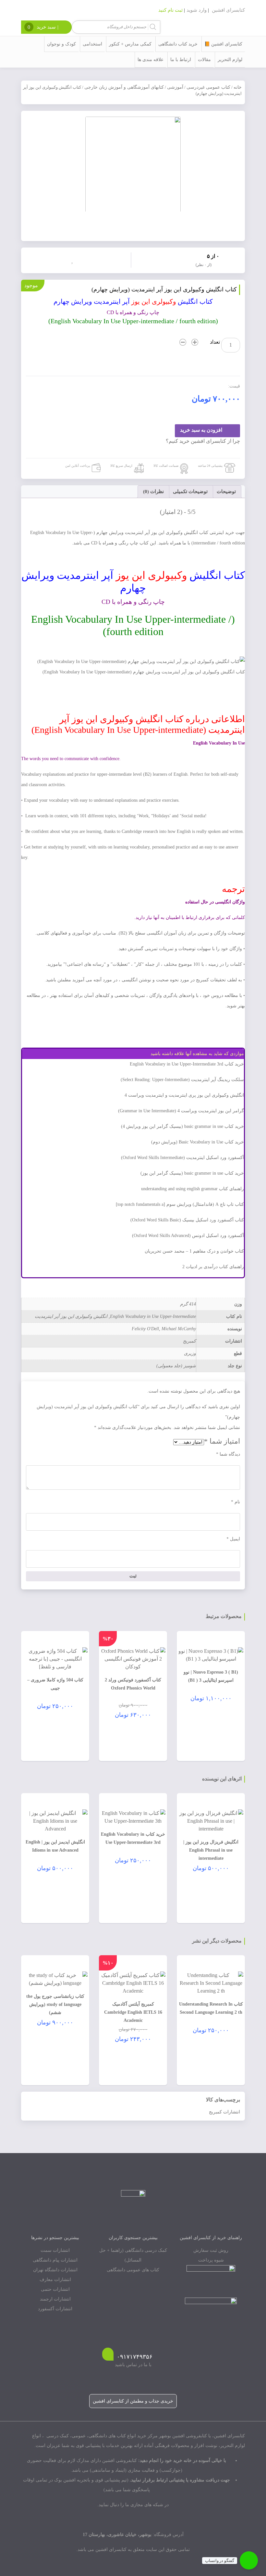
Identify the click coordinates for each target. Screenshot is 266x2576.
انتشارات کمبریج (224, 2112)
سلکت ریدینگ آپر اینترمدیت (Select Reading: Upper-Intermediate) (182, 1080)
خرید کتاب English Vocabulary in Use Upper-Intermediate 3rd (187, 1064)
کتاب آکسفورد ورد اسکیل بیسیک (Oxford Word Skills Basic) (187, 1220)
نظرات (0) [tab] (153, 491)
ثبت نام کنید (170, 10)
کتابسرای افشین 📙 (223, 44)
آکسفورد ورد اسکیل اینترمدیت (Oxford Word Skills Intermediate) (182, 1158)
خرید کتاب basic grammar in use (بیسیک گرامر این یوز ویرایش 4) (182, 1126)
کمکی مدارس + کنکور (130, 44)
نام (236, 1502)
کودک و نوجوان (61, 44)
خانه (238, 87)
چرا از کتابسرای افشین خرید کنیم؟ (203, 441)
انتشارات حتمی (55, 2289)
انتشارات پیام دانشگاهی (55, 2260)
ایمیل (233, 1539)
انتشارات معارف (55, 2280)
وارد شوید (197, 10)
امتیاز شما (222, 1441)
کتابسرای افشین (228, 10)
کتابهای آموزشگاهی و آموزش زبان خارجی (124, 87)
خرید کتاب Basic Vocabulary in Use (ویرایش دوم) (198, 1142)
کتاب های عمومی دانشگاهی (133, 2270)
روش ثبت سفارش (211, 2250)
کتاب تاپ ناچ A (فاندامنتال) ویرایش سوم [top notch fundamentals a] (180, 1204)
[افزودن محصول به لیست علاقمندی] (74, 260)
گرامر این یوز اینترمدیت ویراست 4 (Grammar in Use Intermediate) (181, 1111)
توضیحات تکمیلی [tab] (190, 491)
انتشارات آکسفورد (55, 2309)
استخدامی (92, 44)
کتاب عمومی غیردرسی (208, 87)
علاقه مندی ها (151, 60)
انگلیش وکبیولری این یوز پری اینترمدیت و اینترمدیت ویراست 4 (184, 1095)
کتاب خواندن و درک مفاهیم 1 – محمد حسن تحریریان (194, 1251)
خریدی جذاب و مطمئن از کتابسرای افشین (133, 2401)
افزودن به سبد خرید (201, 430)
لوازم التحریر (230, 60)
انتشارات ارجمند (55, 2299)
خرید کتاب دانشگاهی (178, 44)
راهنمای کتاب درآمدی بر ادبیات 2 (213, 1267)
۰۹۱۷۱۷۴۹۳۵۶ (135, 2357)
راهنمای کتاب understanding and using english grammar (193, 1189)
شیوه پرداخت (211, 2260)
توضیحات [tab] (226, 491)
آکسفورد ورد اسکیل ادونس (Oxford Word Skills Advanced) (188, 1236)
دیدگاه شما (228, 1454)
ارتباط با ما (181, 60)
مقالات (204, 60)
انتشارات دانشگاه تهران (55, 2270)
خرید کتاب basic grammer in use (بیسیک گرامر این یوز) (192, 1173)
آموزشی (175, 87)
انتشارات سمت (55, 2250)
